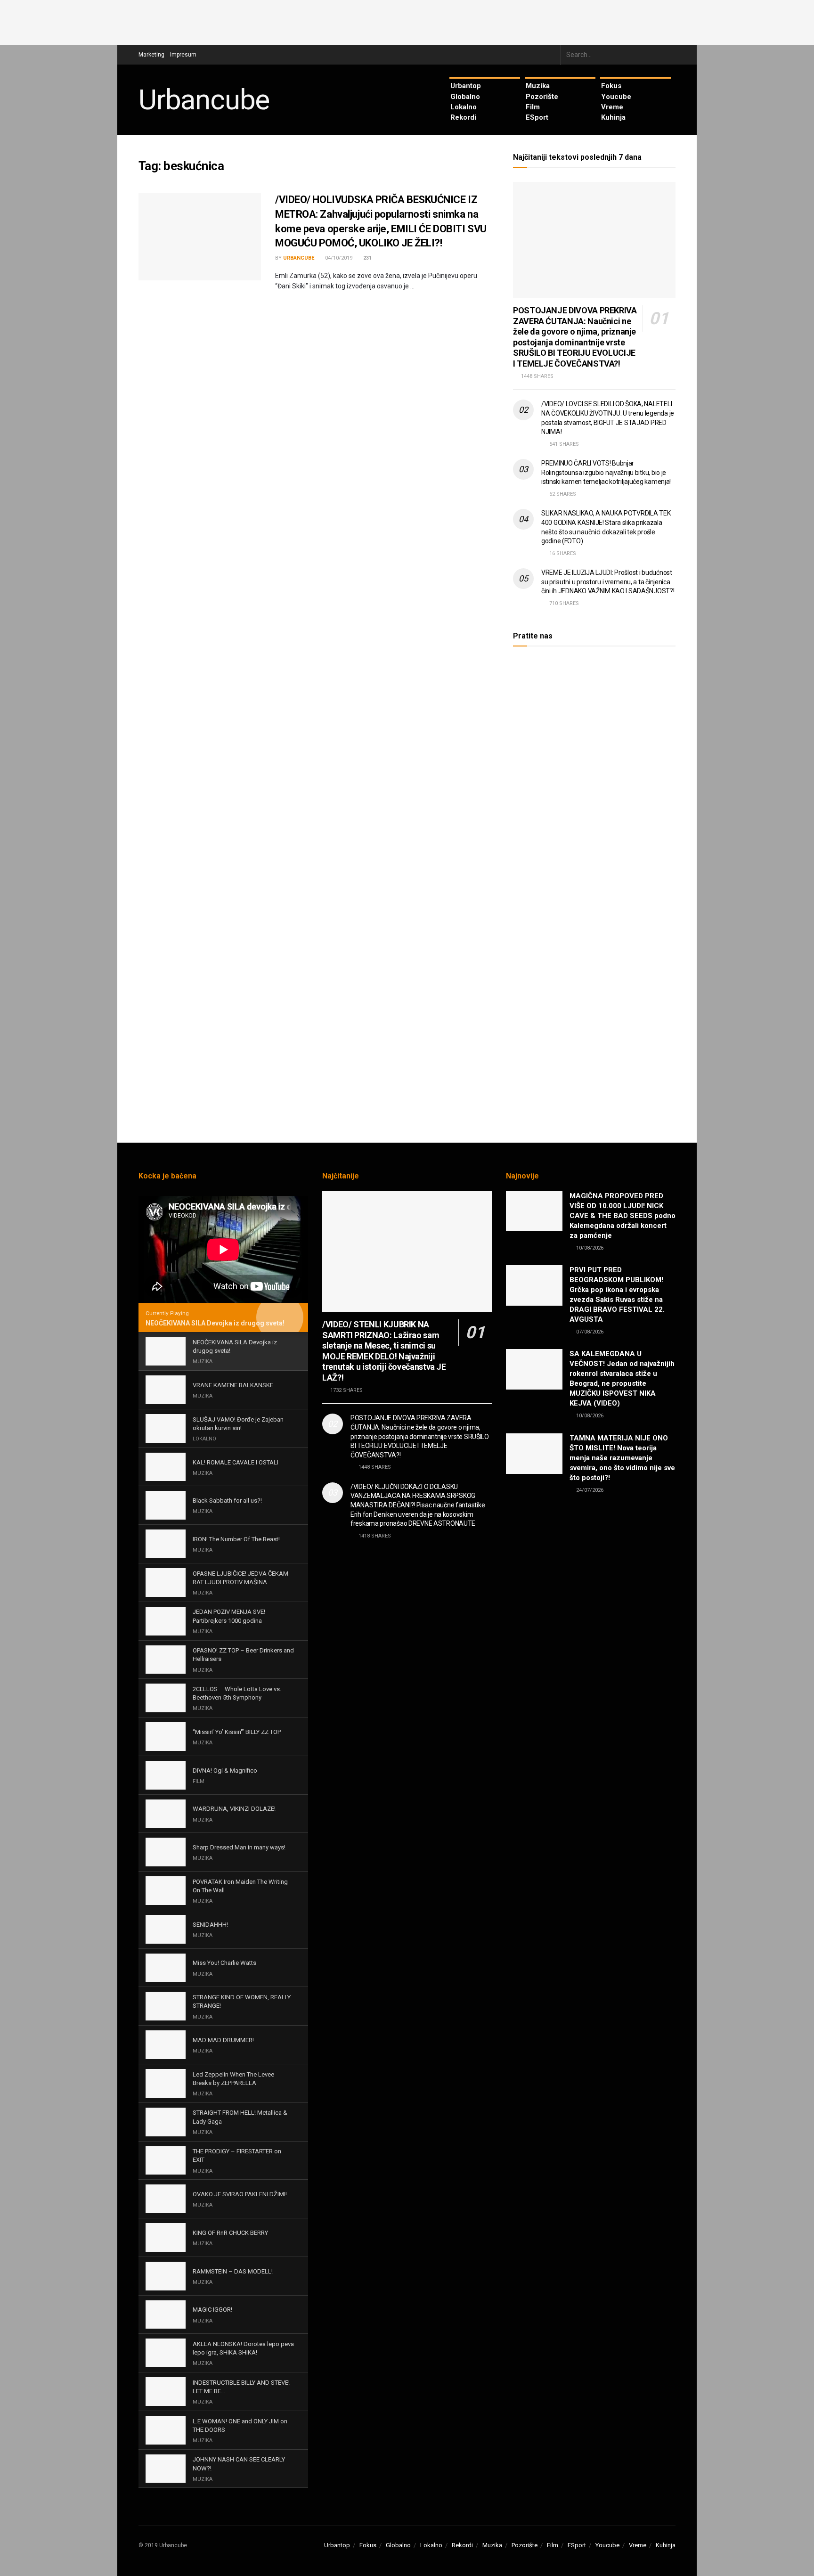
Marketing (151, 55)
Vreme (612, 107)
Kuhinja (613, 117)
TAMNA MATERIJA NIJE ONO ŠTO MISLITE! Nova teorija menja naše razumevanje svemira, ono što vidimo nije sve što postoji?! (622, 1458)
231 (367, 258)
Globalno (465, 97)
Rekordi (463, 117)
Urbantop (466, 86)
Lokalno (464, 107)
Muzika (538, 86)
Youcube (616, 97)
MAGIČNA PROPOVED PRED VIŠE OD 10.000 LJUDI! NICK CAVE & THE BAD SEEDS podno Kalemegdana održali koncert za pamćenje (623, 1216)
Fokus (611, 86)
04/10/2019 (338, 258)
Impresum (183, 55)
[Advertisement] (407, 21)
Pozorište (542, 97)
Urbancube (204, 100)
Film (533, 107)
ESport (537, 117)
